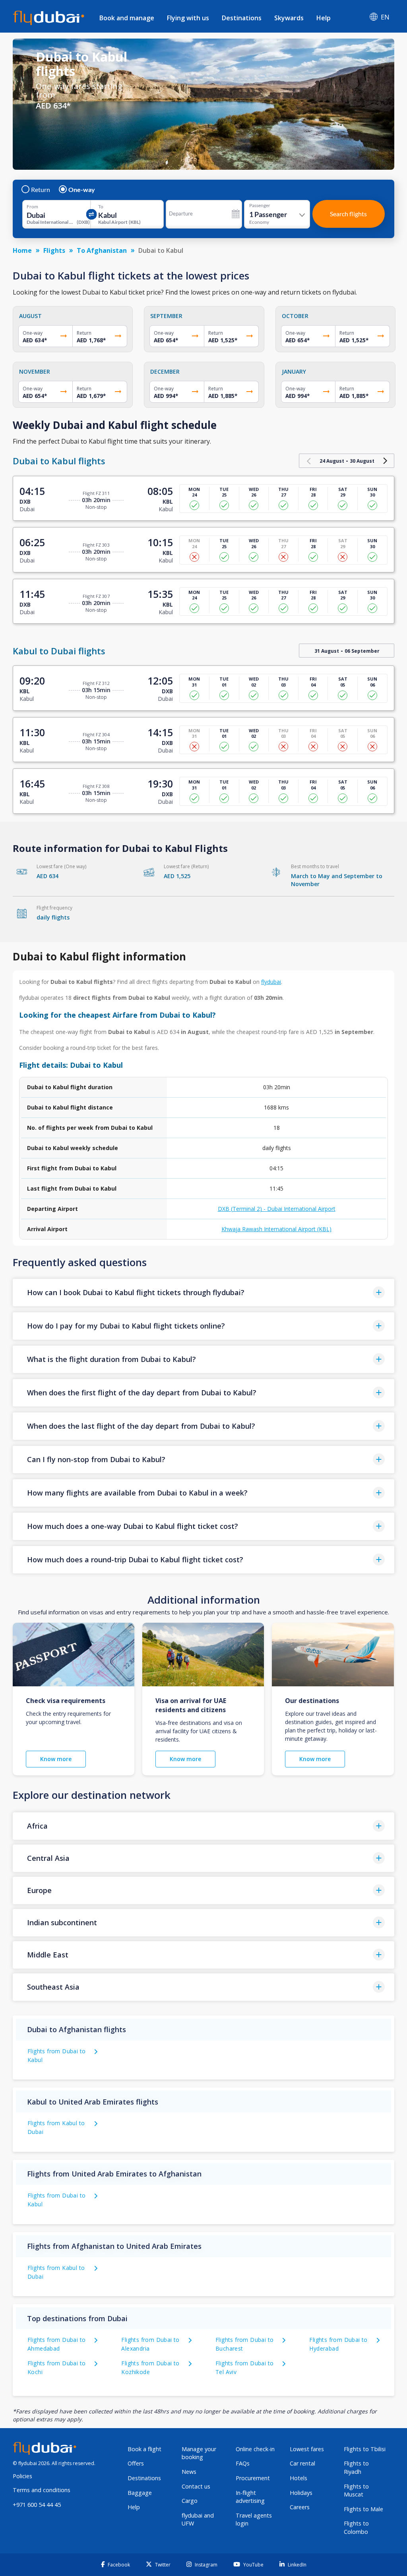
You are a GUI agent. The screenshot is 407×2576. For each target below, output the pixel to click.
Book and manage (127, 18)
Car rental (302, 2463)
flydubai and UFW (198, 2520)
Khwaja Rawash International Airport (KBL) (276, 1229)
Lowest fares (307, 2449)
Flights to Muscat (356, 2491)
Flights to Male (363, 2509)
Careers (300, 2507)
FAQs (243, 2463)
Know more (56, 1759)
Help (324, 18)
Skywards (289, 18)
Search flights (348, 214)
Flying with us (188, 18)
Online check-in (255, 2449)
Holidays (301, 2493)
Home (22, 250)
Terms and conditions (42, 2490)
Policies (22, 2476)
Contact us (196, 2486)
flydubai (271, 982)
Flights (54, 250)
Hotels (298, 2478)
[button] (203, 1293)
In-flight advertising (250, 2497)
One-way (82, 190)
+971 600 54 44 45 (37, 2505)
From (32, 207)
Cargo (190, 2501)
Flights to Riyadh (356, 2467)
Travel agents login (254, 2520)
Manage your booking (199, 2453)
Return (41, 190)
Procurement (253, 2478)
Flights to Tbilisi (365, 2449)
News (189, 2472)
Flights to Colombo (356, 2528)
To (101, 207)
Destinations (242, 18)
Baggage (140, 2493)
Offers (136, 2463)
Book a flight (144, 2449)
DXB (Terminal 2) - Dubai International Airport (277, 1209)
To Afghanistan (102, 250)
